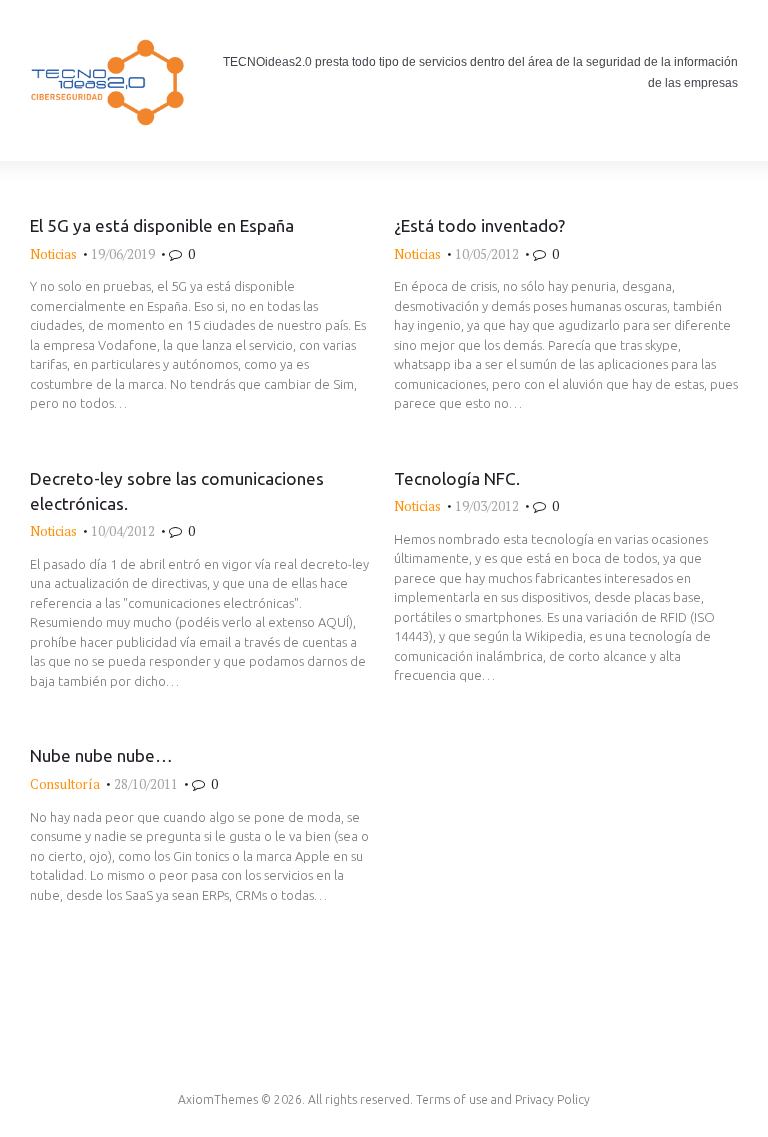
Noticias (53, 254)
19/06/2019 (123, 254)
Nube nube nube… (101, 755)
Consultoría (65, 784)
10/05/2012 (487, 254)
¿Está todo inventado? (479, 225)
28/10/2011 (146, 784)
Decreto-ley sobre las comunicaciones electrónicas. (177, 491)
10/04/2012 (123, 531)
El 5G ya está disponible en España (162, 225)
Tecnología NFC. (457, 478)
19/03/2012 (487, 506)
